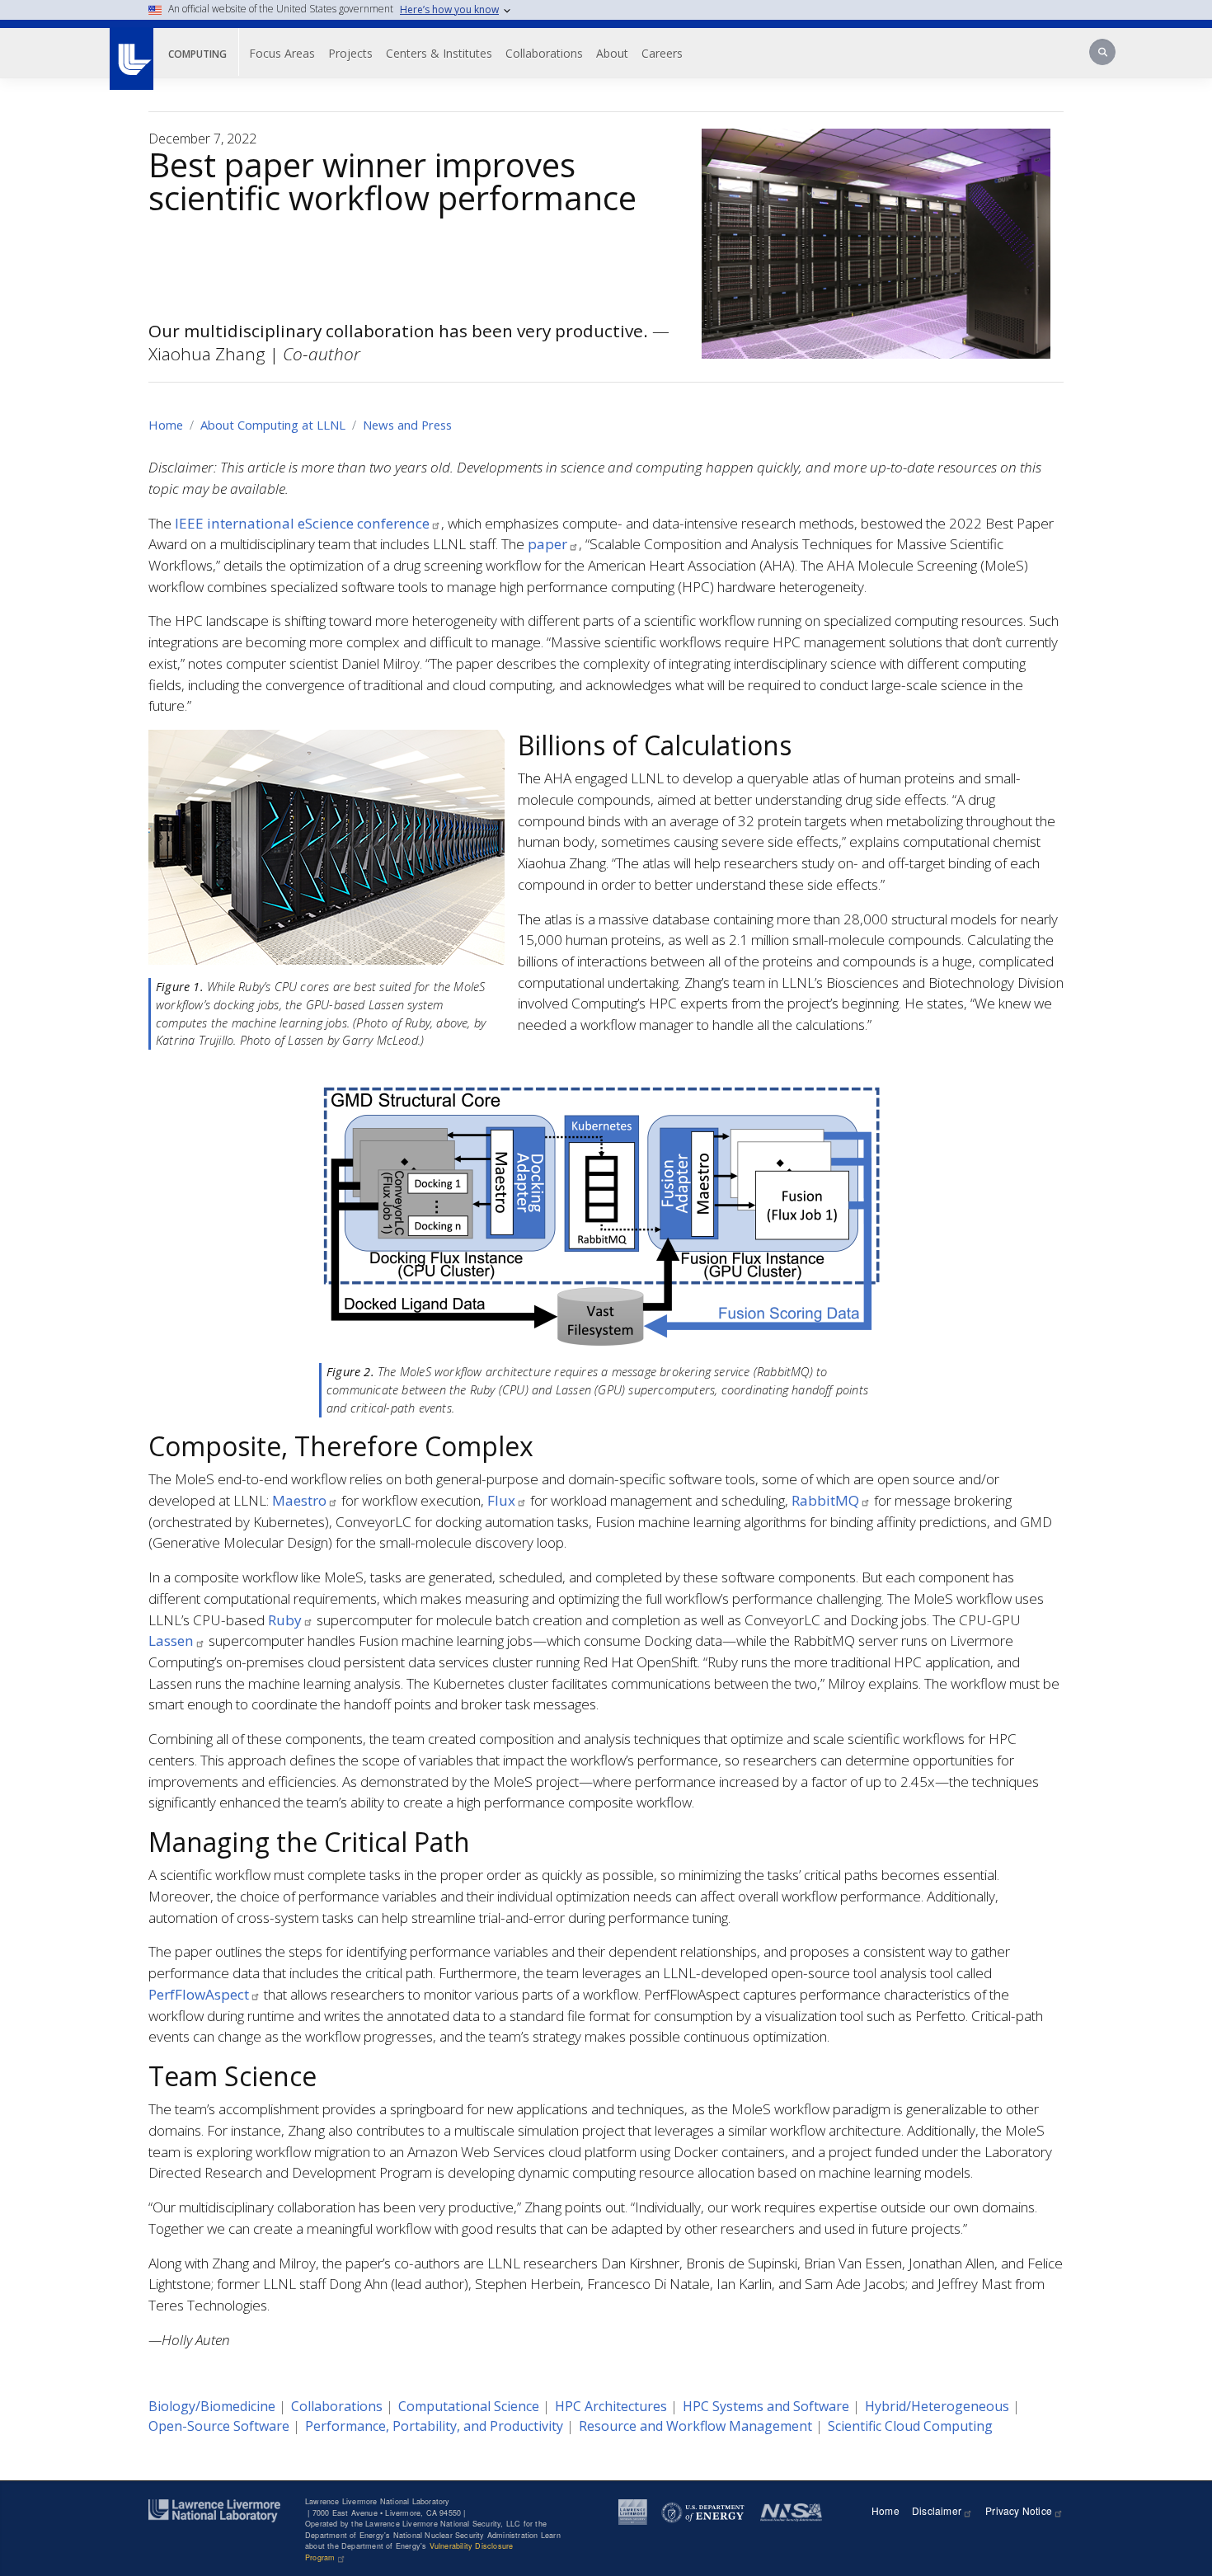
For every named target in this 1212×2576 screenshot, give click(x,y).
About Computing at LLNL (273, 425)
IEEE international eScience (302, 523)
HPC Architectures (611, 2406)
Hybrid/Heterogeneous (937, 2406)
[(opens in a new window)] (131, 50)
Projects (350, 53)
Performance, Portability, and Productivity (434, 2426)
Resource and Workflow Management (695, 2426)
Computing (197, 54)
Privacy (1019, 2510)
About (612, 53)
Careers (662, 53)
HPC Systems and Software (766, 2406)
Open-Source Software (219, 2426)
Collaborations (544, 53)
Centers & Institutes (439, 53)
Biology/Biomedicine (212, 2406)
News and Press (407, 425)
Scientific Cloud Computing (910, 2426)
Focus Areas (282, 53)
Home (166, 425)
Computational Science (469, 2406)
